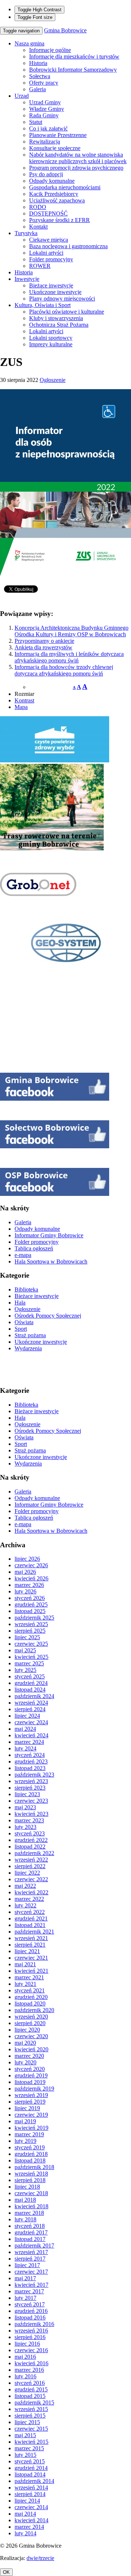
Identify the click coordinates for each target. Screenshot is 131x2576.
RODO (38, 207)
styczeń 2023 (30, 1833)
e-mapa (23, 1255)
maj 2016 (25, 2357)
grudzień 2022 (31, 1840)
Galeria (37, 89)
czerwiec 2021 (31, 1958)
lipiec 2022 (27, 1873)
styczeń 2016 (30, 2383)
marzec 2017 (29, 2291)
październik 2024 (34, 1696)
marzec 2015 (29, 2448)
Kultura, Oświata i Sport (43, 305)
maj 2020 (25, 2043)
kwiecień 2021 (31, 1971)
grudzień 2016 (31, 2311)
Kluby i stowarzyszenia (56, 318)
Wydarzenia (28, 1348)
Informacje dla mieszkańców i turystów (74, 57)
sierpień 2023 (30, 1788)
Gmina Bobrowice (65, 30)
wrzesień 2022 (31, 1860)
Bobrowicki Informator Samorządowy (73, 70)
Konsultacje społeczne (55, 148)
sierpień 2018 (30, 2180)
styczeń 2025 (30, 1676)
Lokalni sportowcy (51, 338)
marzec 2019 (29, 2134)
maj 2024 (25, 1729)
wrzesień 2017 (31, 2252)
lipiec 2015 (27, 2422)
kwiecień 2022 (31, 1892)
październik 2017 (34, 2246)
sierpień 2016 (30, 2337)
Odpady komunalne (52, 181)
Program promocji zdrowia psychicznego (76, 168)
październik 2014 (34, 2481)
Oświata (24, 1322)
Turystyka (26, 233)
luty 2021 (25, 1984)
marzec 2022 (29, 1899)
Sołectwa (40, 76)
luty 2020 (25, 2062)
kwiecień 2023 (31, 1814)
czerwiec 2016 (31, 2350)
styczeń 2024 (30, 1755)
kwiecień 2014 (31, 2520)
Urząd (22, 96)
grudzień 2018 (31, 2154)
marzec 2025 (29, 1663)
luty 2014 (25, 2533)
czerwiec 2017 (31, 2272)
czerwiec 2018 (31, 2193)
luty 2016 (25, 2376)
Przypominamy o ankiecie (44, 641)
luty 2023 (25, 1827)
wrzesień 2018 (31, 2174)
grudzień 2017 (31, 2232)
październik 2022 (34, 1853)
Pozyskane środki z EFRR (59, 220)
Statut (36, 122)
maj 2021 (25, 1964)
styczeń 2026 (30, 1598)
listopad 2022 (30, 1847)
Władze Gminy (47, 109)
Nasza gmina (29, 43)
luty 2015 (25, 2455)
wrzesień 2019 (31, 2095)
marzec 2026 (29, 1585)
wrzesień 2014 (31, 2488)
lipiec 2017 (27, 2265)
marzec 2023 (29, 1820)
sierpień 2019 (30, 2102)
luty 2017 (25, 2298)
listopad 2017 (30, 2239)
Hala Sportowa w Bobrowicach (51, 1261)
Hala (20, 1303)
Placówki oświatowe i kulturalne (67, 312)
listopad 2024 (30, 1690)
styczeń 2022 (30, 1912)
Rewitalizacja (45, 142)
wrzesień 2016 (31, 2331)
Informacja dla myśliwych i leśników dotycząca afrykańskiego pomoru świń (69, 657)
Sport (21, 1329)
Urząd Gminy (45, 102)
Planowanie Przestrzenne (58, 135)
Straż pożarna (30, 1335)
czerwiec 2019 (31, 2115)
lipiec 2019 (27, 2108)
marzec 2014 (29, 2527)
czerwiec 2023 (31, 1801)
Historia (38, 63)
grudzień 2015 (31, 2389)
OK (6, 2572)
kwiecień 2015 (31, 2442)
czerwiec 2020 (31, 2036)
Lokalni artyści (46, 253)
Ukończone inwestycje (55, 292)
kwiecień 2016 (31, 2363)
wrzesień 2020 (31, 2017)
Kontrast (24, 700)
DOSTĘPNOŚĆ (48, 213)
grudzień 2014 (31, 2468)
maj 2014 (25, 2514)
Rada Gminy (44, 115)
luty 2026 (25, 1591)
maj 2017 (25, 2278)
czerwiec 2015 (31, 2429)
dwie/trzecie (40, 2558)
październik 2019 (34, 2089)
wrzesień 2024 (31, 1703)
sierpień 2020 (30, 2023)
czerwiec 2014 (31, 2507)
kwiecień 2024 (31, 1735)
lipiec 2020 (27, 2030)
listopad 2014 (30, 2474)
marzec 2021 (29, 1977)
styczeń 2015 (30, 2461)
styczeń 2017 (30, 2304)
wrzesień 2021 (31, 1938)
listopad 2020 (30, 2003)
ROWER (40, 266)
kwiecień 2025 (31, 1657)
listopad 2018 (30, 2160)
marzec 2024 (29, 1742)
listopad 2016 (30, 2317)
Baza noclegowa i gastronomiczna (68, 246)
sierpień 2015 (30, 2416)
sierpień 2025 (30, 1631)
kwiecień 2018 (31, 2206)
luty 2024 (25, 1748)
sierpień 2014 (30, 2494)
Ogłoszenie (53, 380)
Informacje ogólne (50, 50)
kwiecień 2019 (31, 2128)
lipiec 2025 (27, 1637)
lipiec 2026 (27, 1559)
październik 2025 (34, 1618)
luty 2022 (25, 1905)
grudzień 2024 (31, 1683)
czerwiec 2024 (31, 1722)
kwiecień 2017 (31, 2285)
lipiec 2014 (27, 2501)
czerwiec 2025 (31, 1644)
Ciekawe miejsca (49, 240)
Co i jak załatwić (48, 128)
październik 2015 (34, 2402)
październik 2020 (34, 2010)
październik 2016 (34, 2324)
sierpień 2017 (30, 2259)
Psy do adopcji (46, 174)
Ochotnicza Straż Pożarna (59, 325)
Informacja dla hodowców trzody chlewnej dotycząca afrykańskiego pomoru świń (64, 670)
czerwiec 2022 (31, 1879)
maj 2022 (25, 1886)
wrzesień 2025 (31, 1624)
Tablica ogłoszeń (34, 1248)
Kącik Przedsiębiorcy (54, 194)
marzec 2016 (29, 2370)
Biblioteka (26, 1289)
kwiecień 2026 (31, 1578)
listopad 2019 (30, 2082)
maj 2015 (25, 2435)
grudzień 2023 (31, 1761)
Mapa (21, 707)
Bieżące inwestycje (51, 285)
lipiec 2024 (27, 1716)
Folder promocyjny (51, 259)
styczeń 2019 (30, 2147)
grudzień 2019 (31, 2075)
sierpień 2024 (30, 1709)
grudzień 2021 (31, 1918)
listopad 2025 (30, 1611)
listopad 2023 (30, 1768)
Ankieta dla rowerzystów (43, 647)
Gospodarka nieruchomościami (65, 187)
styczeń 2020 (30, 2069)
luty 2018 (25, 2219)
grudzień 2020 (31, 1997)
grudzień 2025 (31, 1605)
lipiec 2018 (27, 2187)
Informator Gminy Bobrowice (49, 1235)
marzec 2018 (29, 2213)
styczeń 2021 (30, 1990)
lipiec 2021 (27, 1951)
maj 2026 (25, 1572)
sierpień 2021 (30, 1945)
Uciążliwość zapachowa (57, 200)
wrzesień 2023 (31, 1781)
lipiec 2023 (27, 1794)
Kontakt (38, 227)
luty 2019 (25, 2141)
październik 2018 (34, 2167)
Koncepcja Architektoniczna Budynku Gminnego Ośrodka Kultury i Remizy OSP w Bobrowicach (72, 631)
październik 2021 (34, 1932)
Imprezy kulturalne (51, 344)
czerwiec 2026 (31, 1565)
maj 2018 (25, 2200)
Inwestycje (27, 279)
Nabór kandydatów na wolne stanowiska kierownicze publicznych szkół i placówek (78, 158)
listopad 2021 (30, 1925)
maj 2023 (25, 1807)
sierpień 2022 (30, 1866)
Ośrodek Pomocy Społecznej (48, 1316)
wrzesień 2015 (31, 2409)
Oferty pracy (44, 83)
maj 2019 (25, 2121)
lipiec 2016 (27, 2344)
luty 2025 (25, 1670)
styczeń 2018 (30, 2226)
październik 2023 (34, 1775)
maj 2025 (25, 1650)
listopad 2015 (30, 2396)
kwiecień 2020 (31, 2049)
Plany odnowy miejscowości (62, 299)
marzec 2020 (29, 2056)
